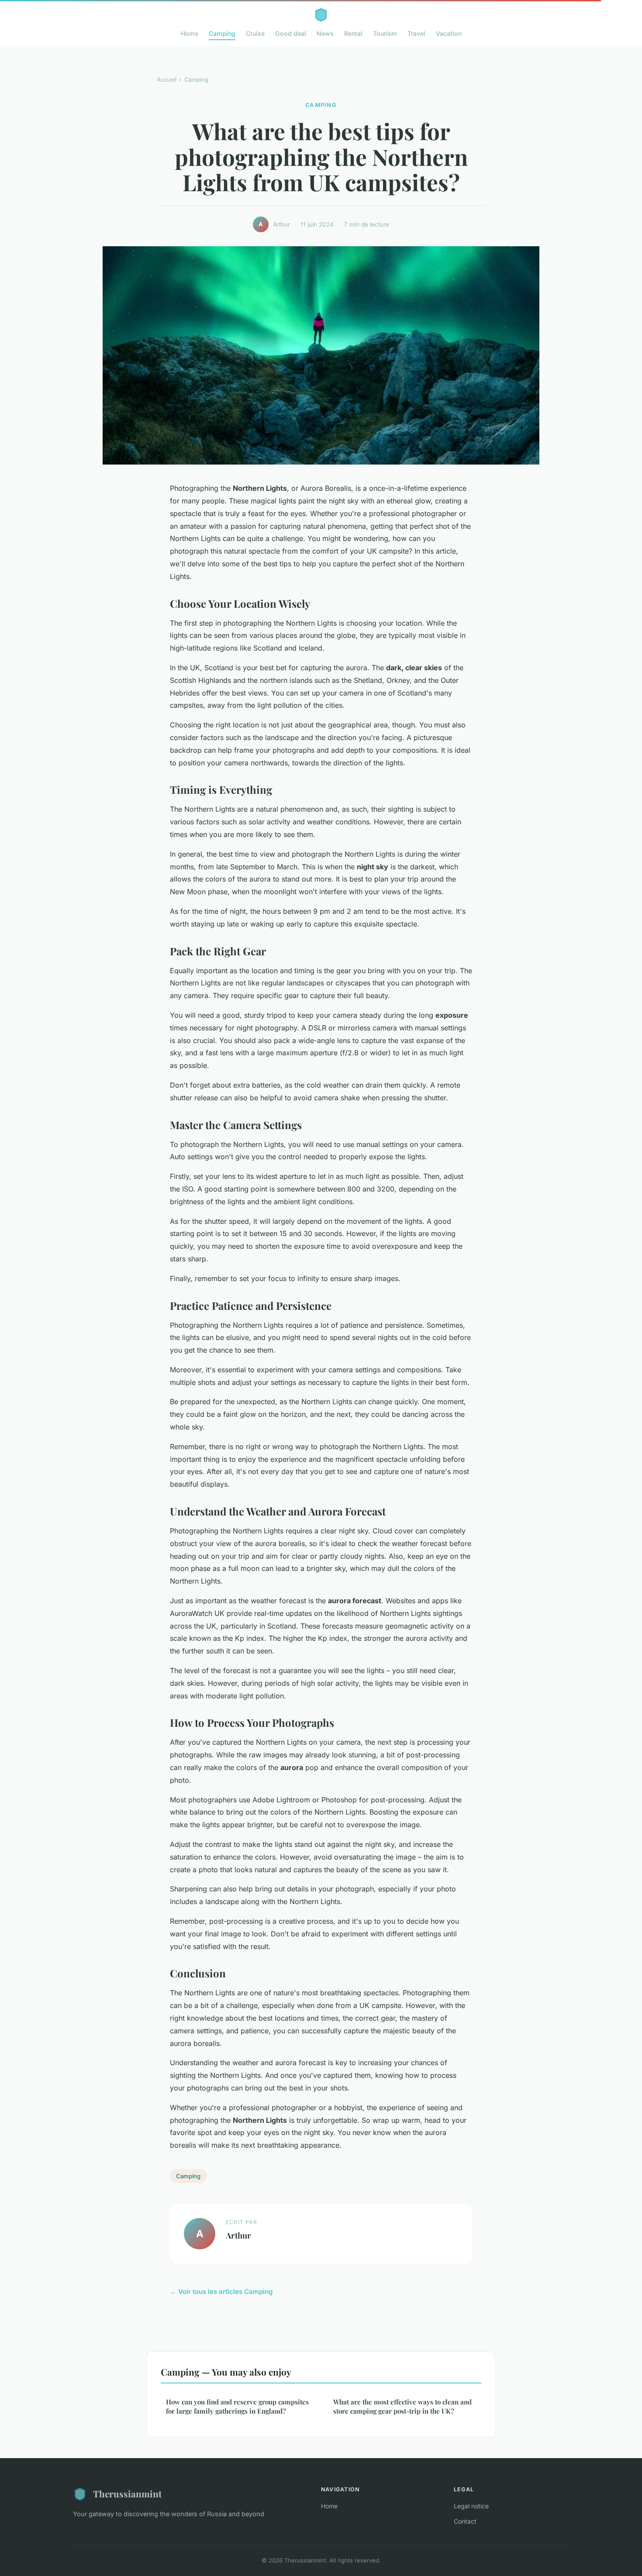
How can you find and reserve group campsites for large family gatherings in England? (237, 2406)
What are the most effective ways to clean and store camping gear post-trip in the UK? (402, 2406)
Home (190, 33)
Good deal (291, 33)
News (325, 33)
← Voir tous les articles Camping (221, 2292)
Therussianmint (127, 2493)
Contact (465, 2521)
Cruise (255, 33)
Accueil (167, 79)
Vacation (449, 33)
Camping (222, 33)
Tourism (385, 33)
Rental (353, 33)
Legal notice (471, 2506)
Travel (416, 33)
